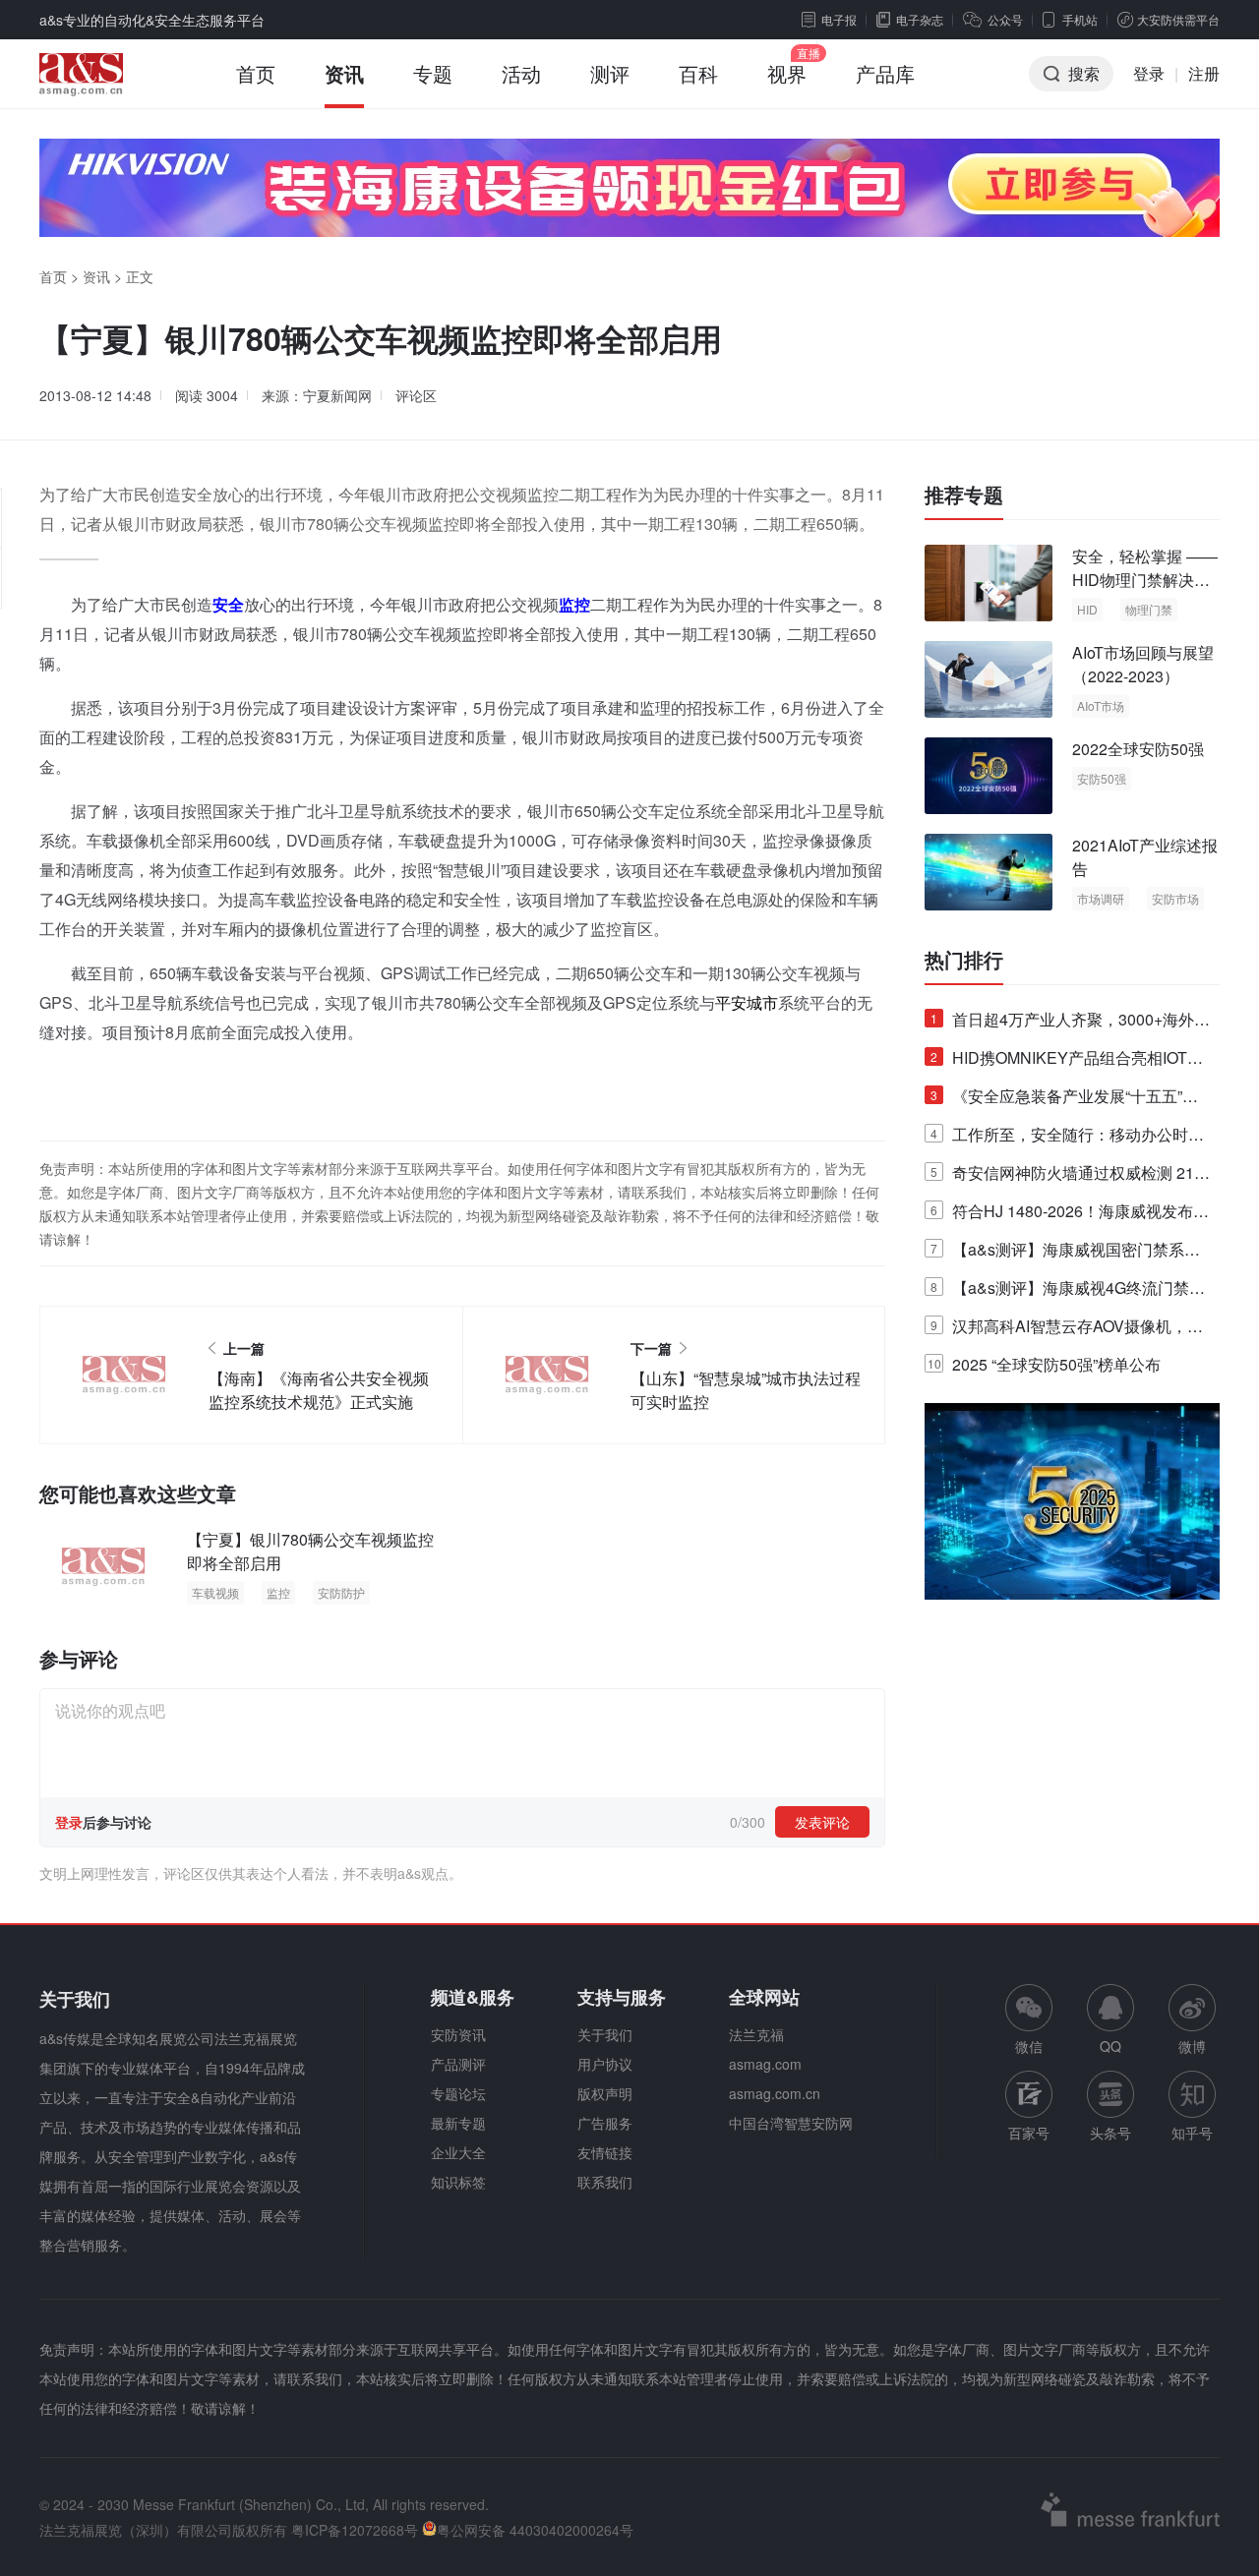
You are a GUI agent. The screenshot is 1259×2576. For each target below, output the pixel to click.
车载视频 (215, 1592)
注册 (1204, 73)
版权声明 (605, 2093)
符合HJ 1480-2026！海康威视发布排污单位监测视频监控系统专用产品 (1070, 1215)
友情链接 (605, 2152)
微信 (1029, 2020)
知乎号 (1192, 2133)
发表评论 (822, 1822)
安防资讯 (458, 2034)
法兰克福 (756, 2034)
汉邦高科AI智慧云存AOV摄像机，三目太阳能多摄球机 (1067, 1330)
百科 (698, 73)
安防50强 (1102, 778)
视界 (787, 73)
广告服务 (605, 2123)
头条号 (1110, 2133)
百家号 (1029, 2133)
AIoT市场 (1101, 705)
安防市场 (1175, 898)
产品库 (885, 73)
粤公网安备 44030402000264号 (535, 2530)
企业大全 (458, 2152)
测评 (610, 73)
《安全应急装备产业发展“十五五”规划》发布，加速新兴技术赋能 (1064, 1100)
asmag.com (765, 2064)
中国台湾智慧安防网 (791, 2123)
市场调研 (1101, 898)
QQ (1110, 2046)
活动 (521, 73)
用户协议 (605, 2064)
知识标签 (458, 2182)
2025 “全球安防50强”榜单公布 (1045, 1364)
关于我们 (605, 2034)
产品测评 (458, 2064)
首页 (256, 73)
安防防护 (341, 1592)
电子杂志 (920, 19)
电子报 (839, 19)
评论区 (416, 395)
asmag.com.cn (775, 2093)
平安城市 (747, 1002)
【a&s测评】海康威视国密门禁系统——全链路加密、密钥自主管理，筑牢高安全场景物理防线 (1067, 1253)
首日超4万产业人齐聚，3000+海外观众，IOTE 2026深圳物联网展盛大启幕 (1070, 1023)
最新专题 (458, 2123)
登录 (1149, 73)
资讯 (344, 73)
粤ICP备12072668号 (355, 2530)
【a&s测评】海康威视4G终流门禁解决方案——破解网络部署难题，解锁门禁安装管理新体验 (1068, 1291)
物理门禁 (1149, 609)
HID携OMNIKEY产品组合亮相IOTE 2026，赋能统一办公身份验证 (1064, 1061)
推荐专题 (964, 495)
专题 (433, 73)
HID (1087, 609)
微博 (1192, 2046)
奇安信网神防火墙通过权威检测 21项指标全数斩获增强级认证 (1070, 1176)
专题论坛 (458, 2093)
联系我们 (605, 2182)
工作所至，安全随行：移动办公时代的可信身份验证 (1067, 1138)
